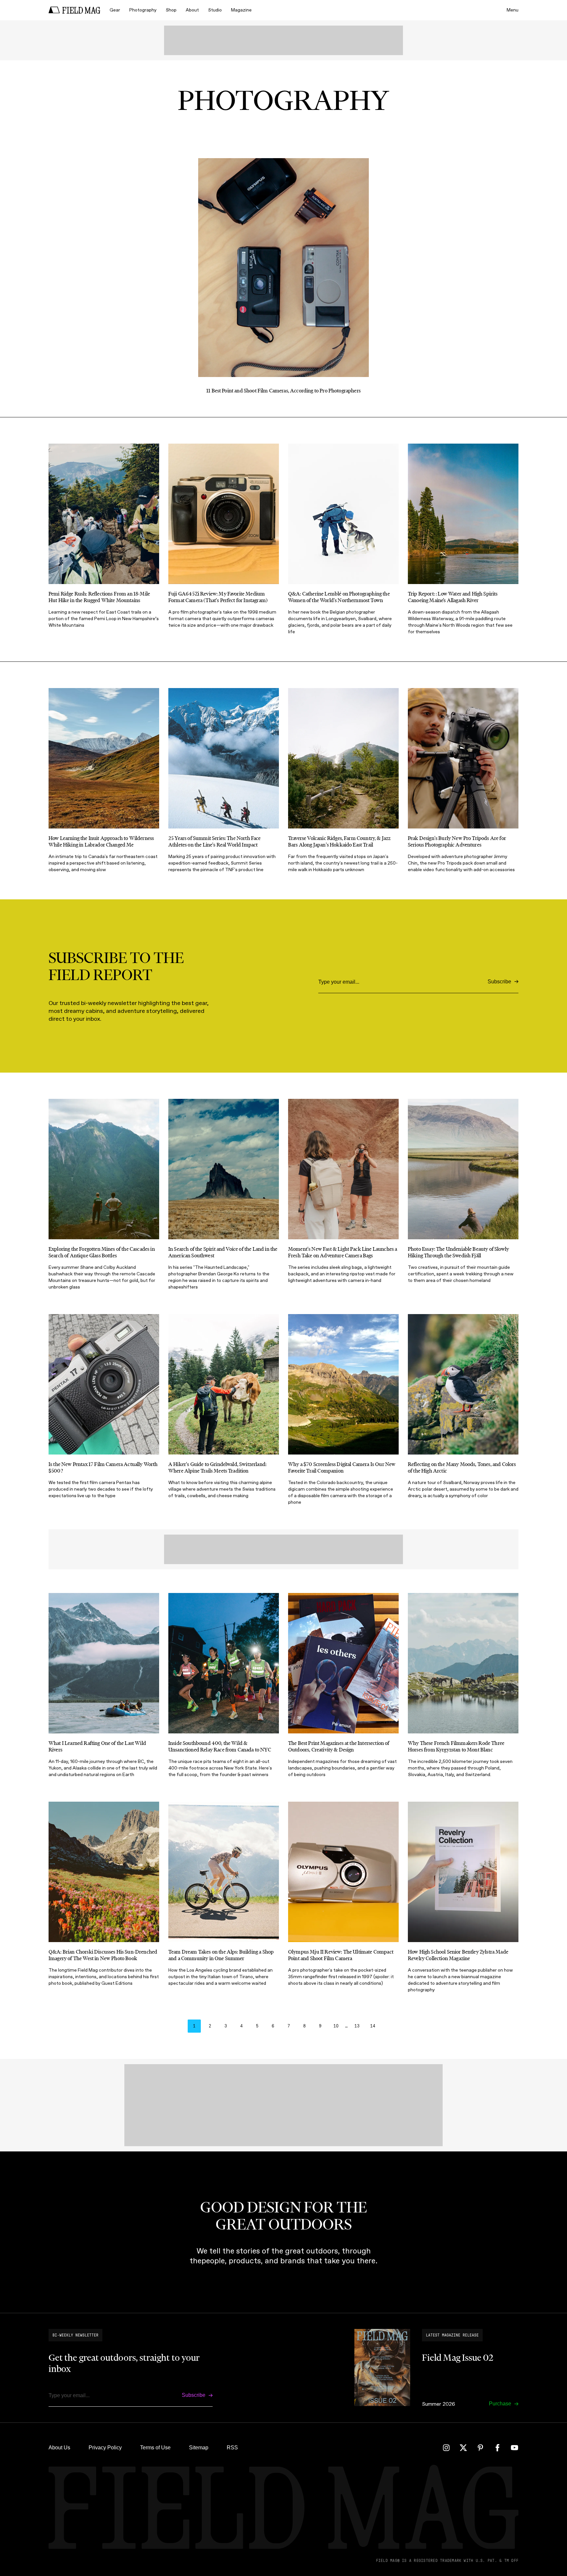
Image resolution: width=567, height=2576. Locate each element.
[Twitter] (463, 2448)
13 (357, 2026)
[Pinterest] (480, 2448)
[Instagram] (446, 2448)
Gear (115, 10)
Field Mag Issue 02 (458, 2357)
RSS (232, 2448)
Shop (171, 10)
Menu (513, 10)
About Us (59, 2448)
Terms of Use (155, 2448)
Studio (215, 10)
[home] (74, 10)
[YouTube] (514, 2448)
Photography (143, 10)
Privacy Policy (105, 2448)
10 (336, 2026)
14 (373, 2026)
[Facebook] (497, 2448)
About (192, 10)
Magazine (241, 10)
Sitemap (199, 2448)
